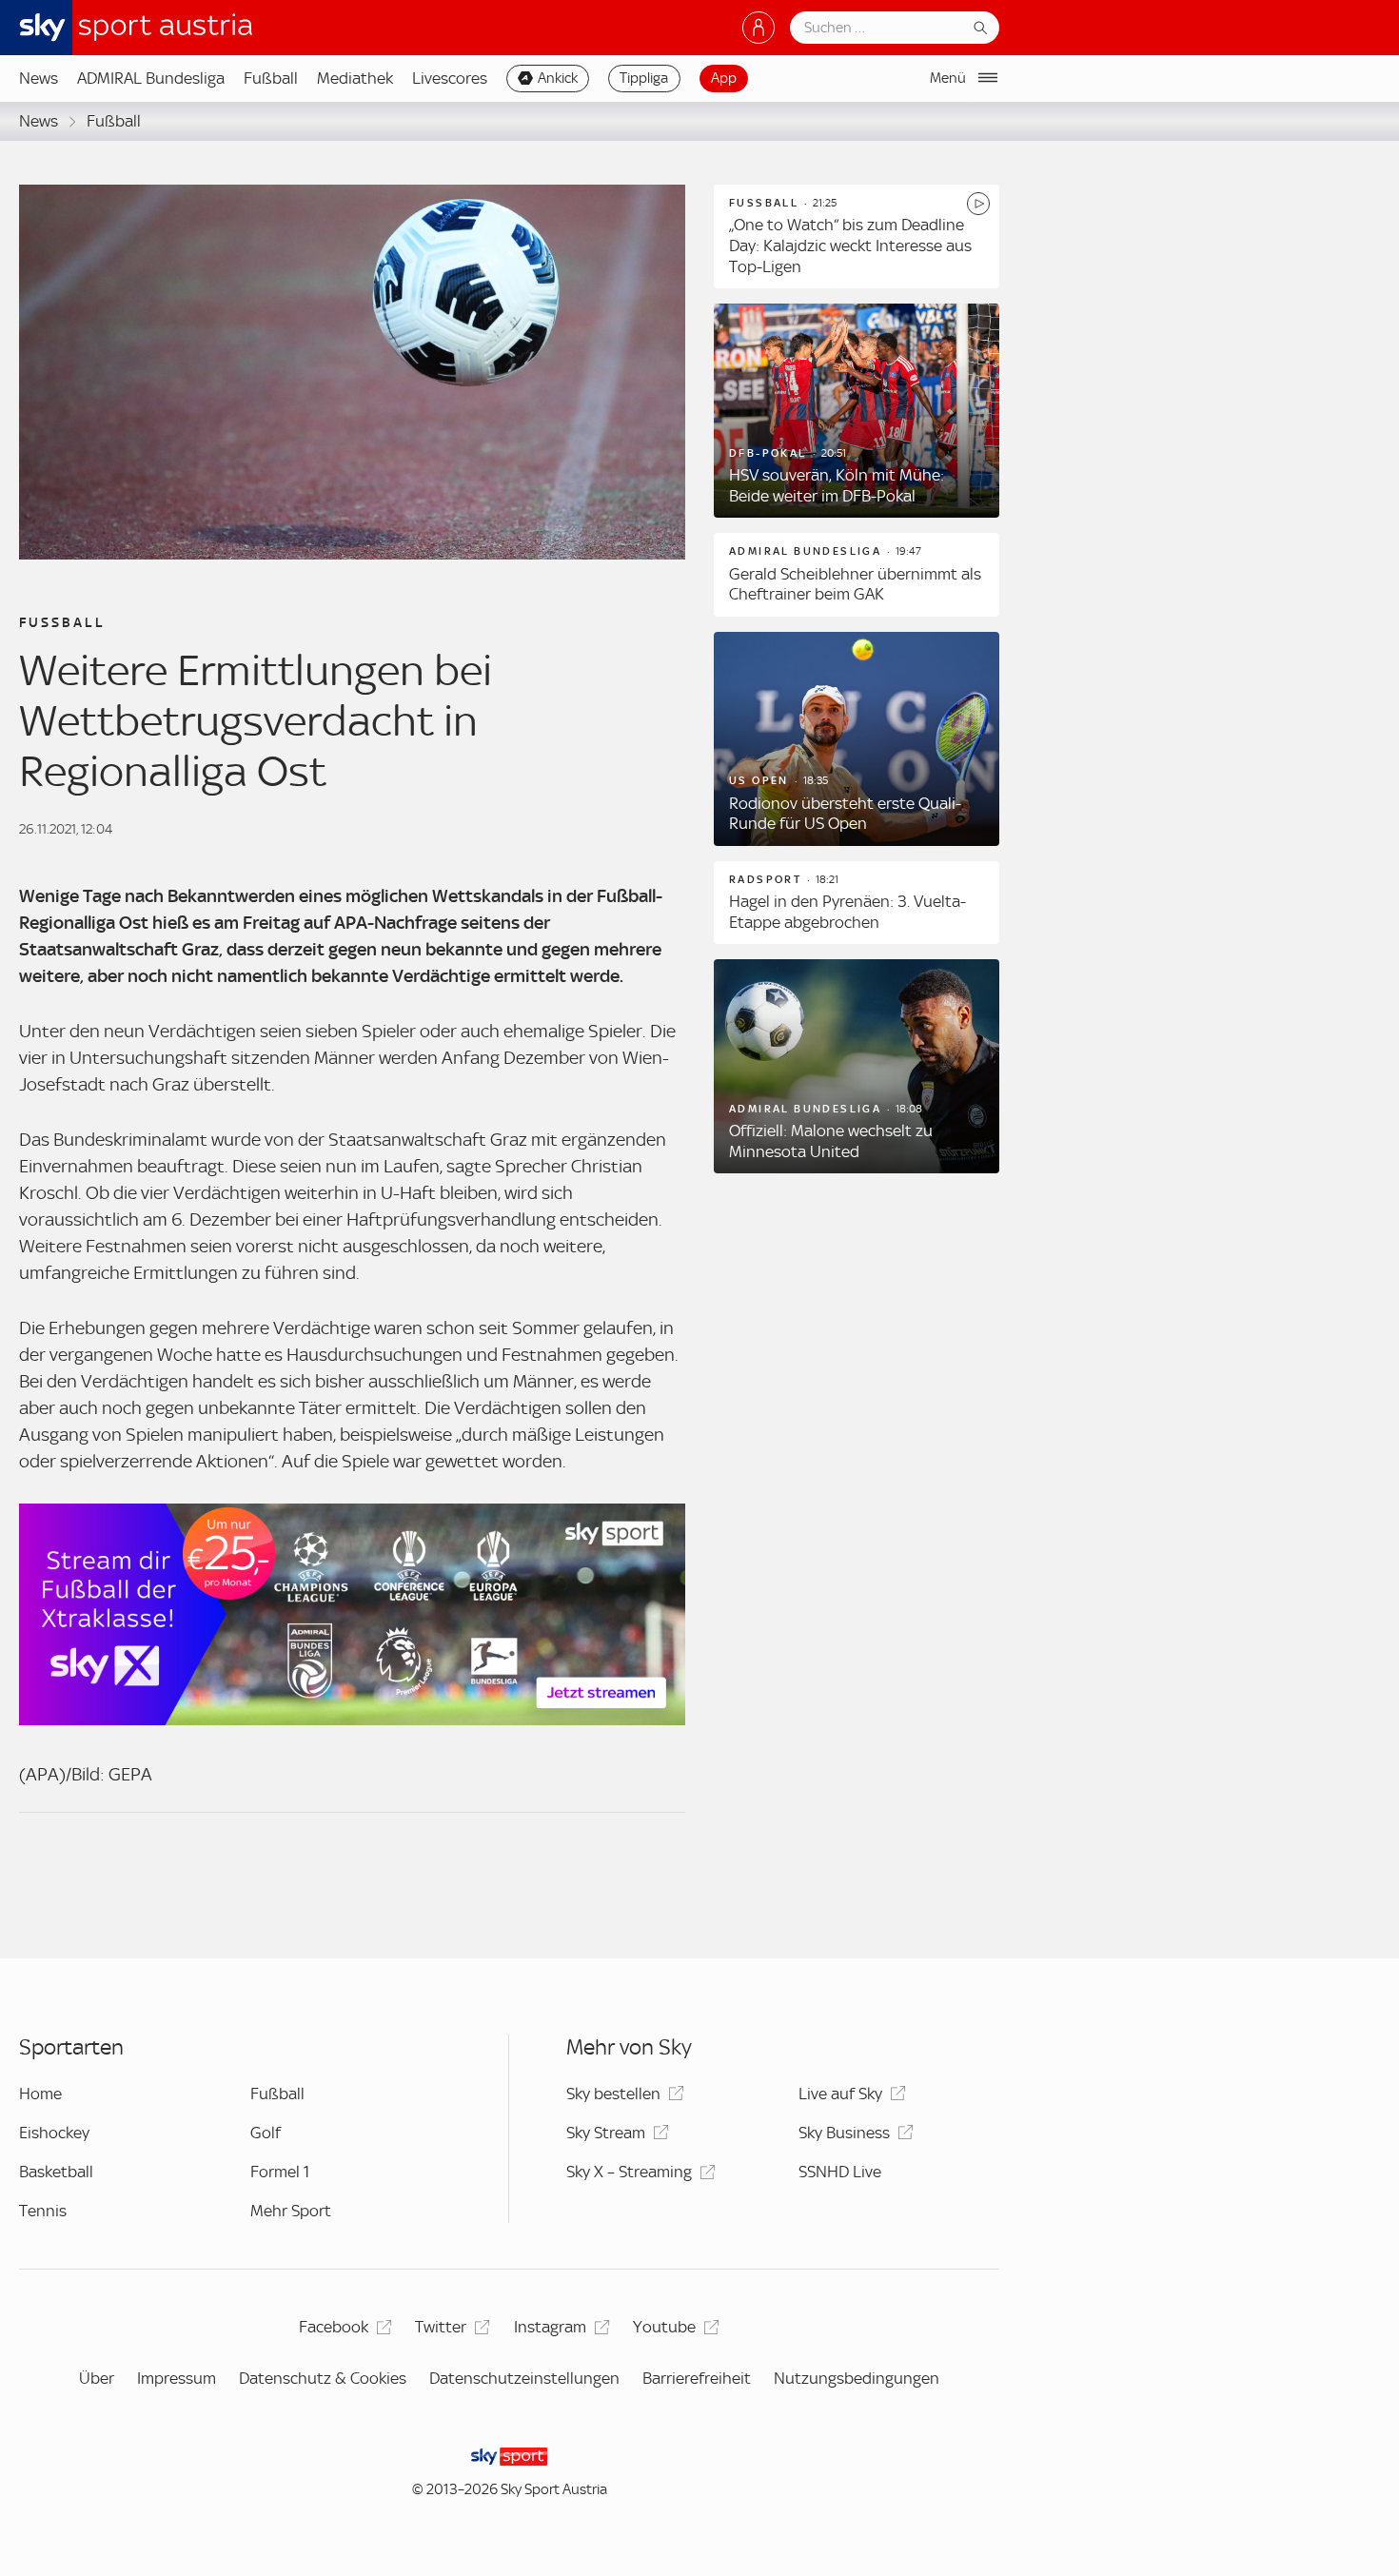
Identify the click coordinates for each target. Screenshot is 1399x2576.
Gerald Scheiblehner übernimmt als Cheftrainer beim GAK (855, 584)
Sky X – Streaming (629, 2172)
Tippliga (644, 78)
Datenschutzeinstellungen (524, 2378)
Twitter (441, 2327)
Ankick (558, 78)
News (39, 78)
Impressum (177, 2378)
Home (40, 2094)
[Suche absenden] (980, 28)
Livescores (450, 78)
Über (97, 2378)
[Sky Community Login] (759, 28)
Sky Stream (606, 2133)
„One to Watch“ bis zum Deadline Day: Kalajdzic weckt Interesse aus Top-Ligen (850, 245)
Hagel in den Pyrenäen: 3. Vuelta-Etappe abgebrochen (847, 912)
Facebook (334, 2327)
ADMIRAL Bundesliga (151, 78)
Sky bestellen (613, 2094)
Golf (266, 2133)
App (724, 78)
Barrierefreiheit (697, 2378)
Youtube (664, 2327)
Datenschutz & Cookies (323, 2378)
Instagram (550, 2327)
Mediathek (355, 78)
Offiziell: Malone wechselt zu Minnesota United (831, 1141)
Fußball (271, 78)
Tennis (43, 2211)
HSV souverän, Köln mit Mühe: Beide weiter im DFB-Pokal (837, 485)
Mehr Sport (291, 2211)
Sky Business (844, 2133)
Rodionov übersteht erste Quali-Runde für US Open (845, 814)
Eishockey (54, 2133)
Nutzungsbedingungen (857, 2378)
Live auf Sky (840, 2094)
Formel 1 (280, 2172)
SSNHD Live (840, 2172)
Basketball (56, 2172)
